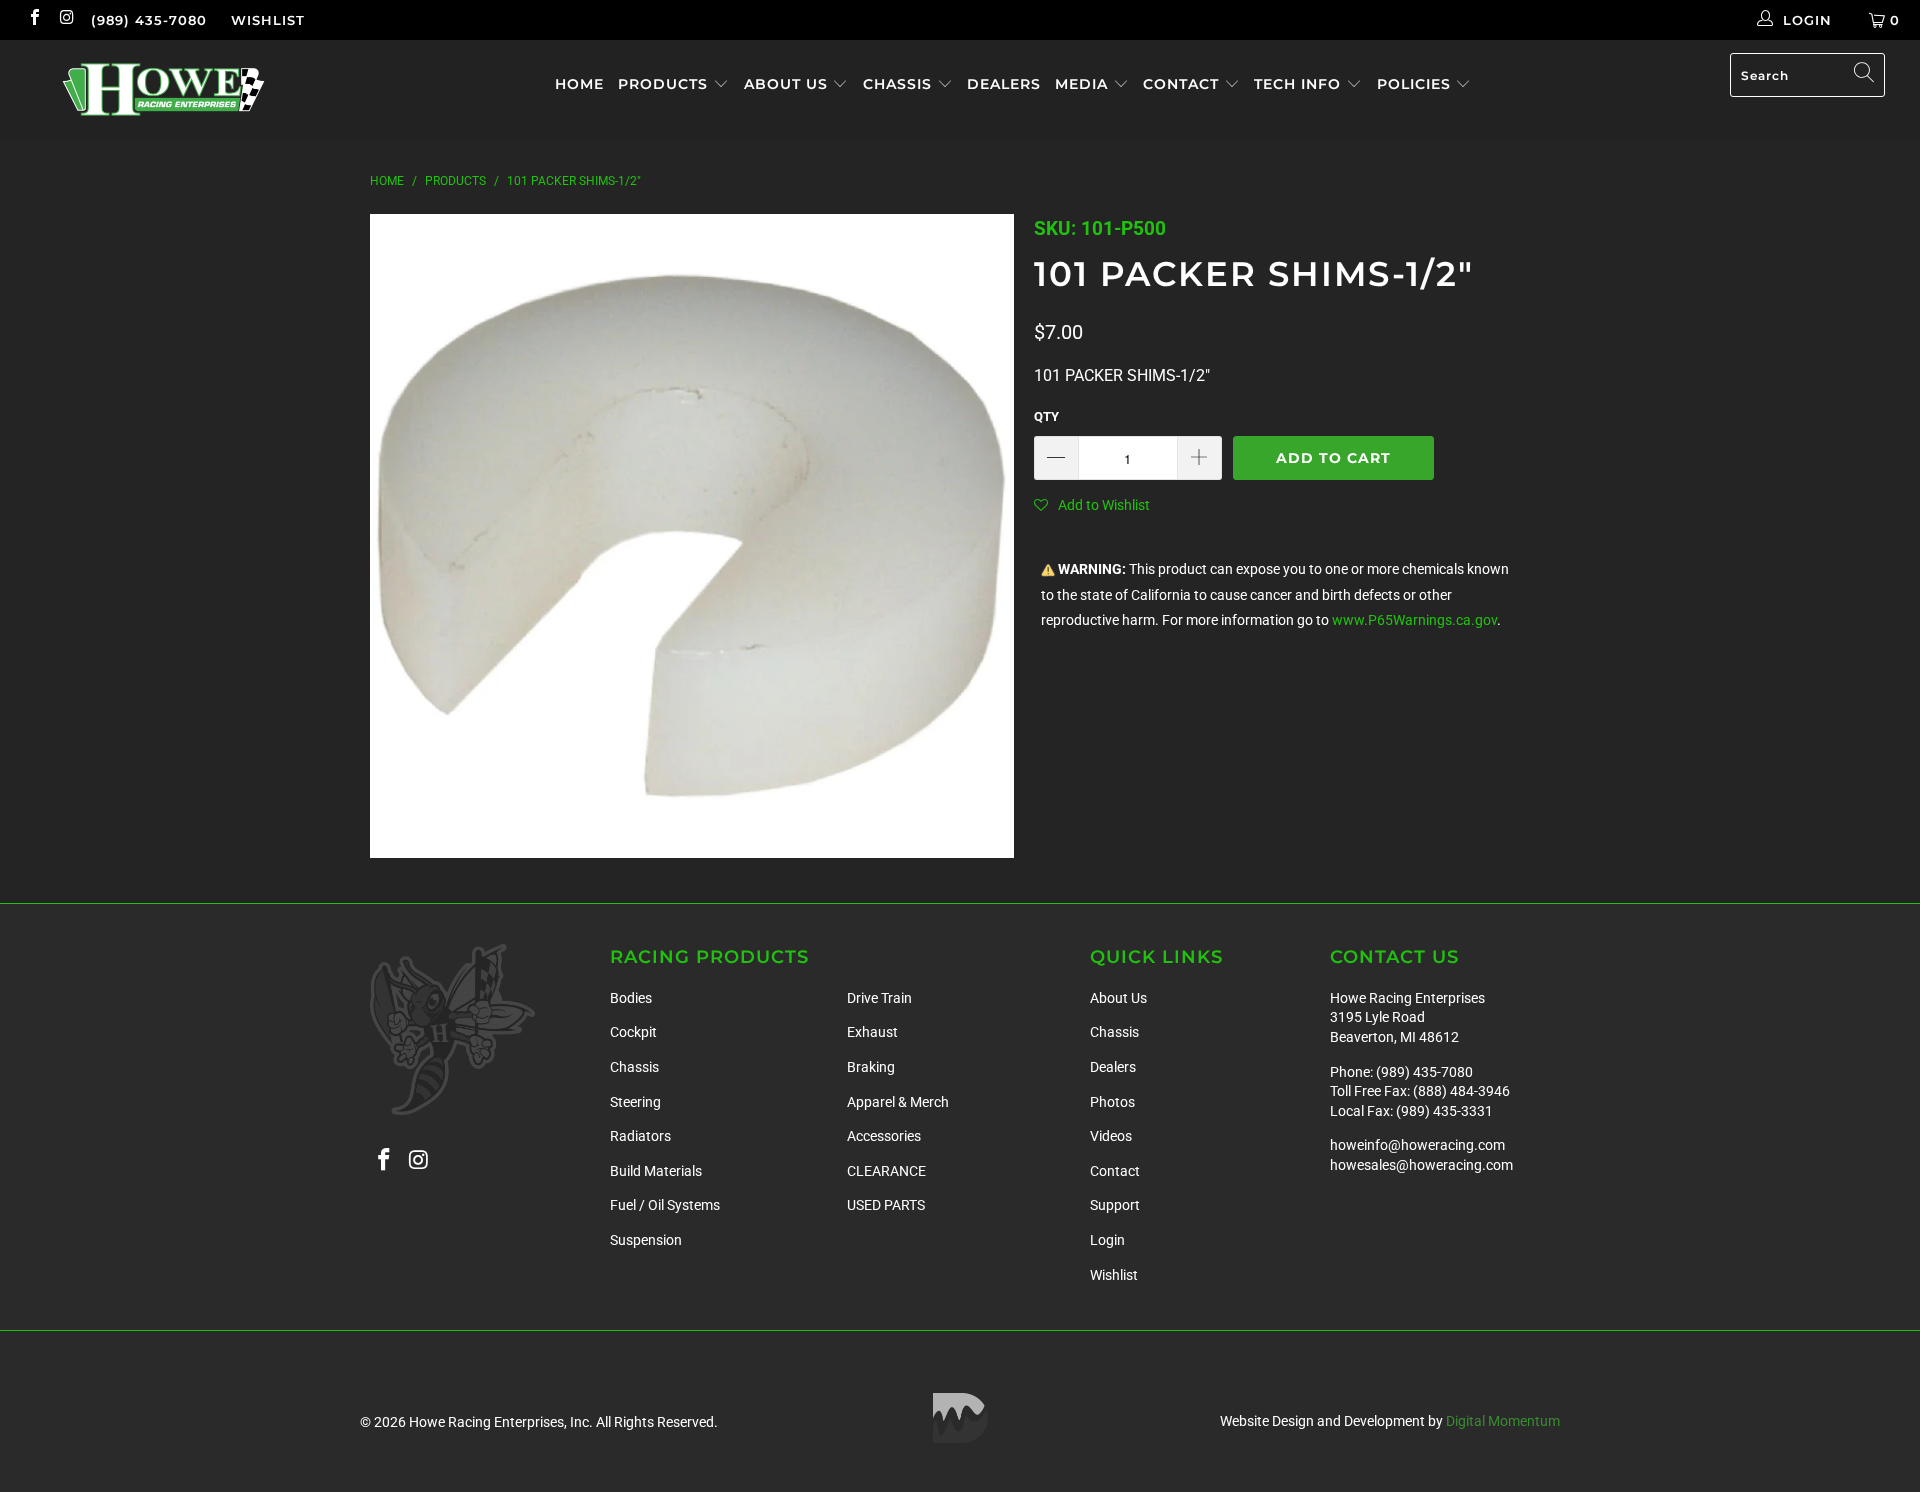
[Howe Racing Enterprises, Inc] (163, 89)
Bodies (631, 998)
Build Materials (656, 1171)
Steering (635, 1102)
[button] (1092, 505)
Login (1107, 1240)
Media (1084, 84)
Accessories (884, 1136)
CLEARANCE (886, 1171)
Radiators (640, 1136)
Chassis (900, 84)
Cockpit (633, 1032)
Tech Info (1300, 84)
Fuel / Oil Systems (665, 1205)
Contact (1183, 84)
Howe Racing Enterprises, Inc (499, 1422)
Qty (1046, 416)
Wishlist (268, 20)
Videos (1111, 1136)
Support (1115, 1205)
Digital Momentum (1503, 1421)
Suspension (646, 1240)
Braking (871, 1067)
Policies (1416, 84)
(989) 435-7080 (149, 20)
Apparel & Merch (898, 1102)
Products (665, 84)
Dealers (1004, 84)
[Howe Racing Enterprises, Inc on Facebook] (34, 19)
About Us (788, 84)
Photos (1112, 1102)
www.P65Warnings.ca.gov (1414, 620)
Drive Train (879, 998)
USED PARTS (886, 1205)
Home (579, 84)
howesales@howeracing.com (1421, 1165)
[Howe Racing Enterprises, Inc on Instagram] (66, 19)
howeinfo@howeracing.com (1417, 1145)
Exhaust (872, 1032)
